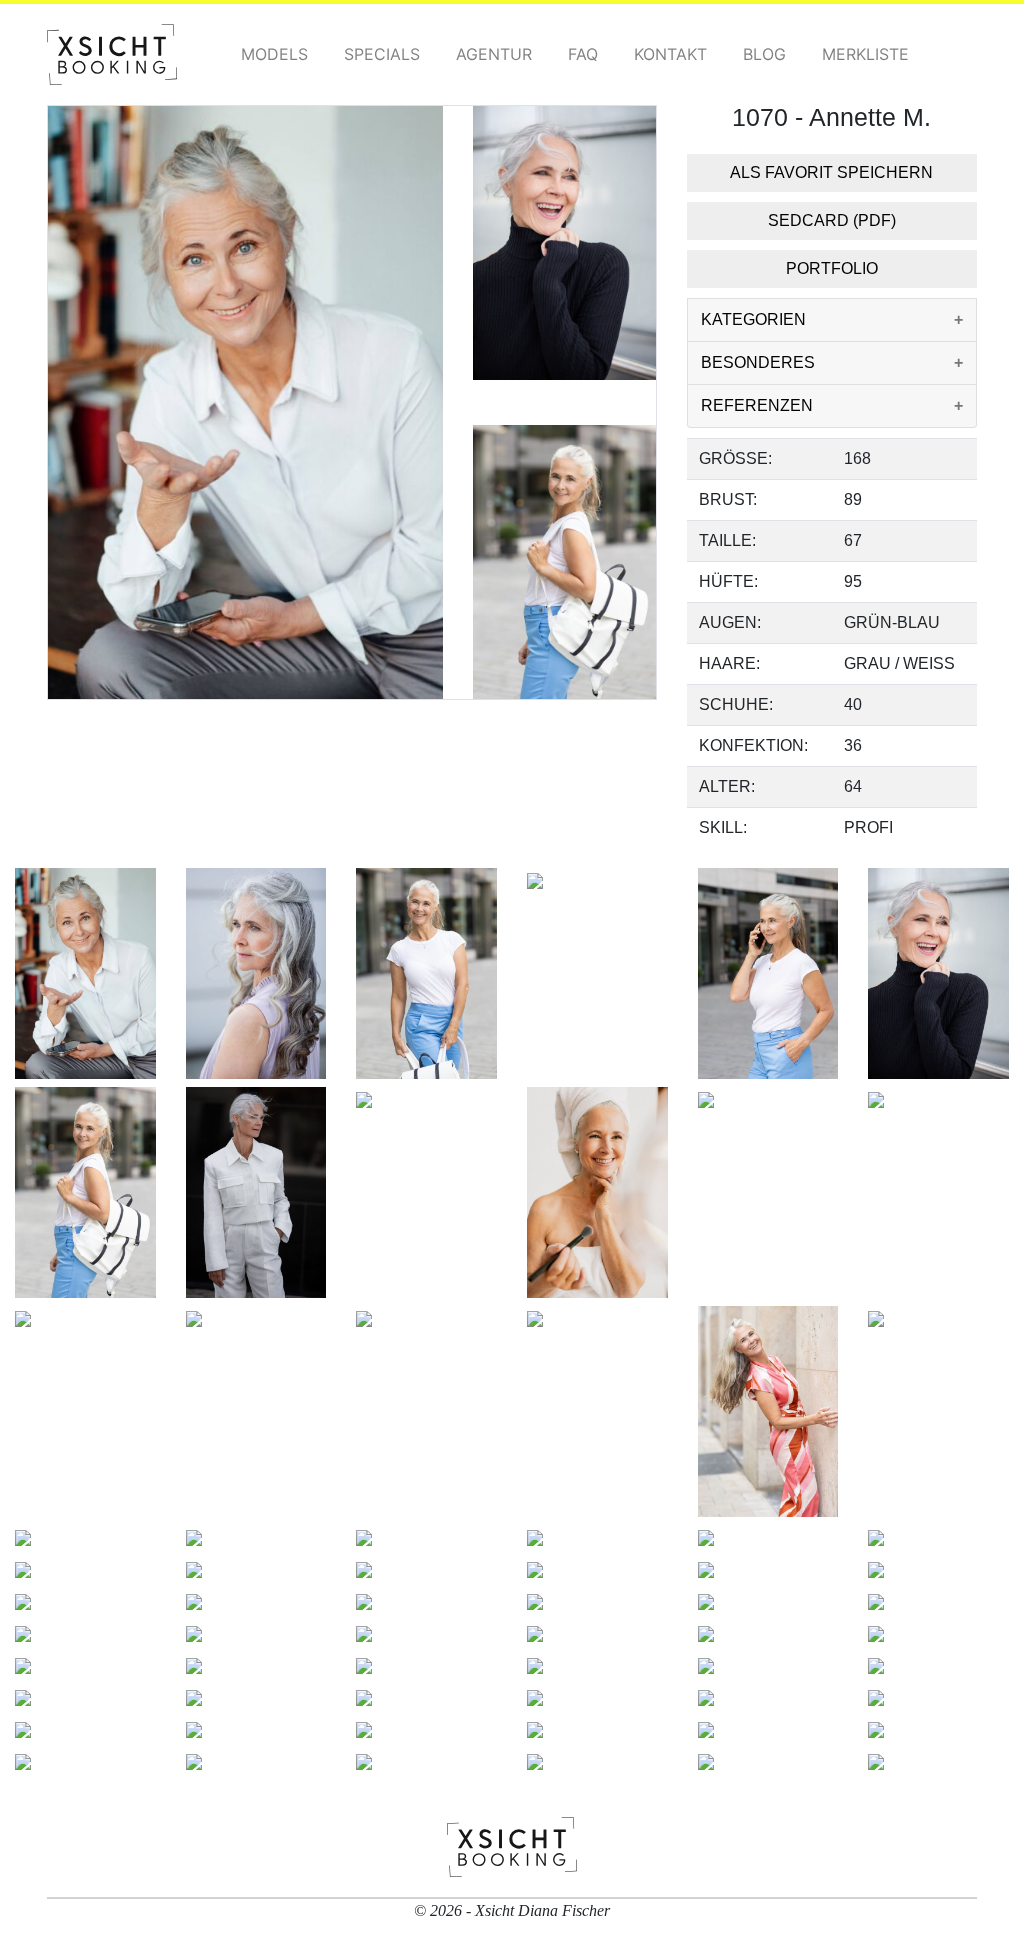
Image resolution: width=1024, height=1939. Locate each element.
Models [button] (274, 54)
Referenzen (757, 405)
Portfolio (832, 268)
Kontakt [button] (670, 54)
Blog (764, 54)
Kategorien (753, 319)
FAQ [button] (583, 54)
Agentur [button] (494, 54)
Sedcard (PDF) (832, 220)
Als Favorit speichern (831, 172)
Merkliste (865, 54)
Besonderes (758, 362)
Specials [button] (382, 54)
